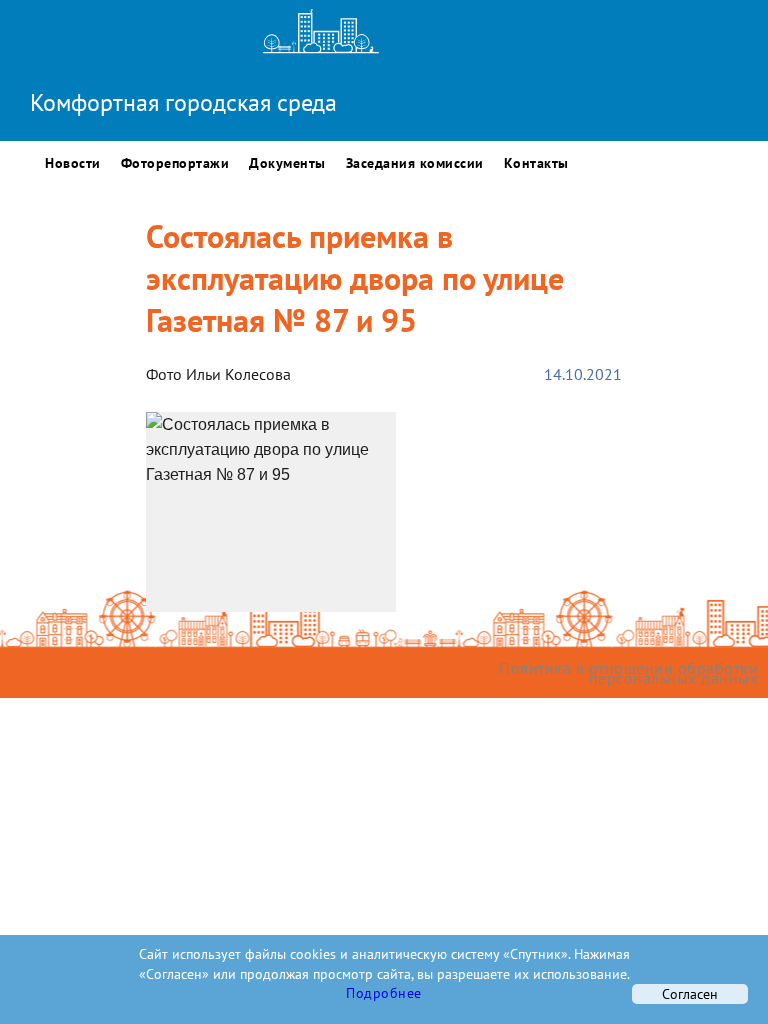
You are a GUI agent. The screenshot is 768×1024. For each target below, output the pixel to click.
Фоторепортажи (175, 163)
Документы (287, 163)
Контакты (536, 163)
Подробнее (384, 993)
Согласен (690, 994)
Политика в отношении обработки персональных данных (628, 673)
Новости (73, 163)
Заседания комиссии (415, 163)
